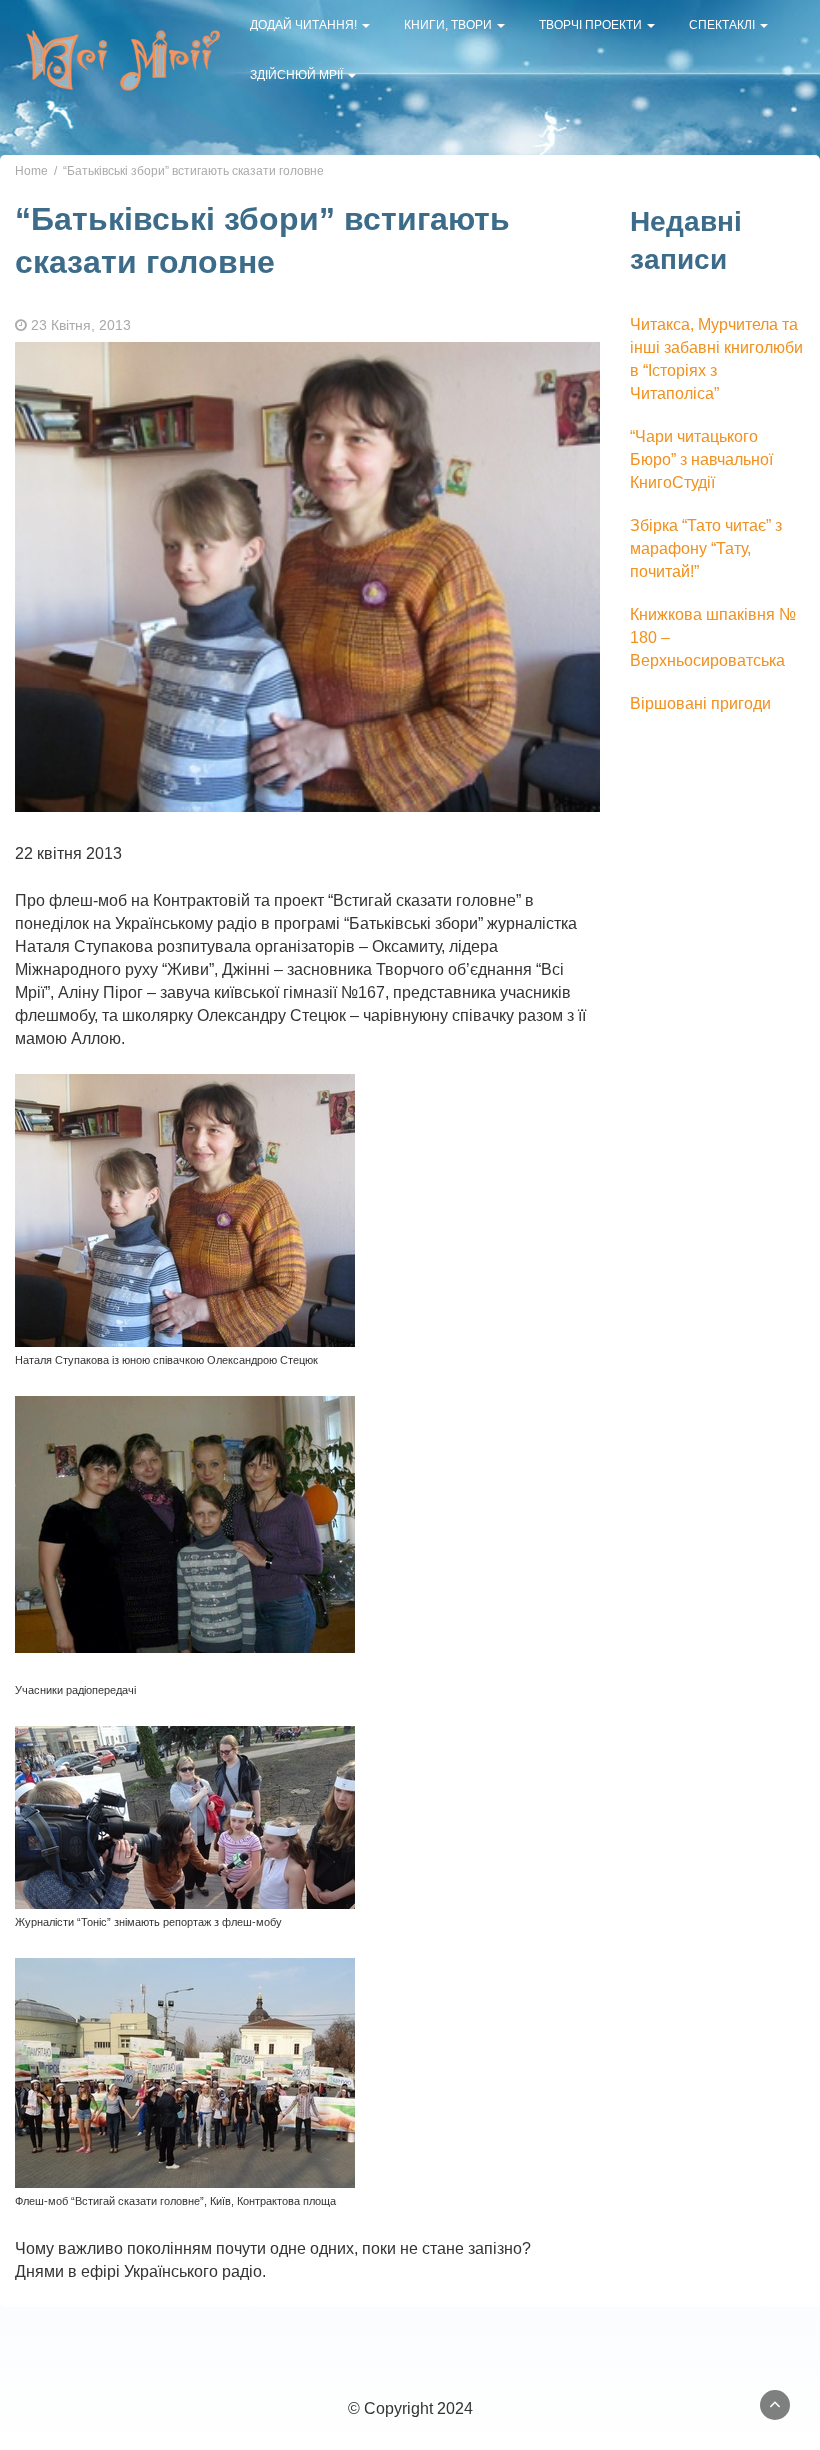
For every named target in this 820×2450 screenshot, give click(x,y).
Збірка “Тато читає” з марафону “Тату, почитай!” (706, 548)
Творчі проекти (592, 25)
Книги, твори (449, 25)
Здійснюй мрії (298, 75)
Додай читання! (305, 25)
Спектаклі (723, 25)
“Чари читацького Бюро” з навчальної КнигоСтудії (701, 459)
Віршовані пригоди (700, 703)
